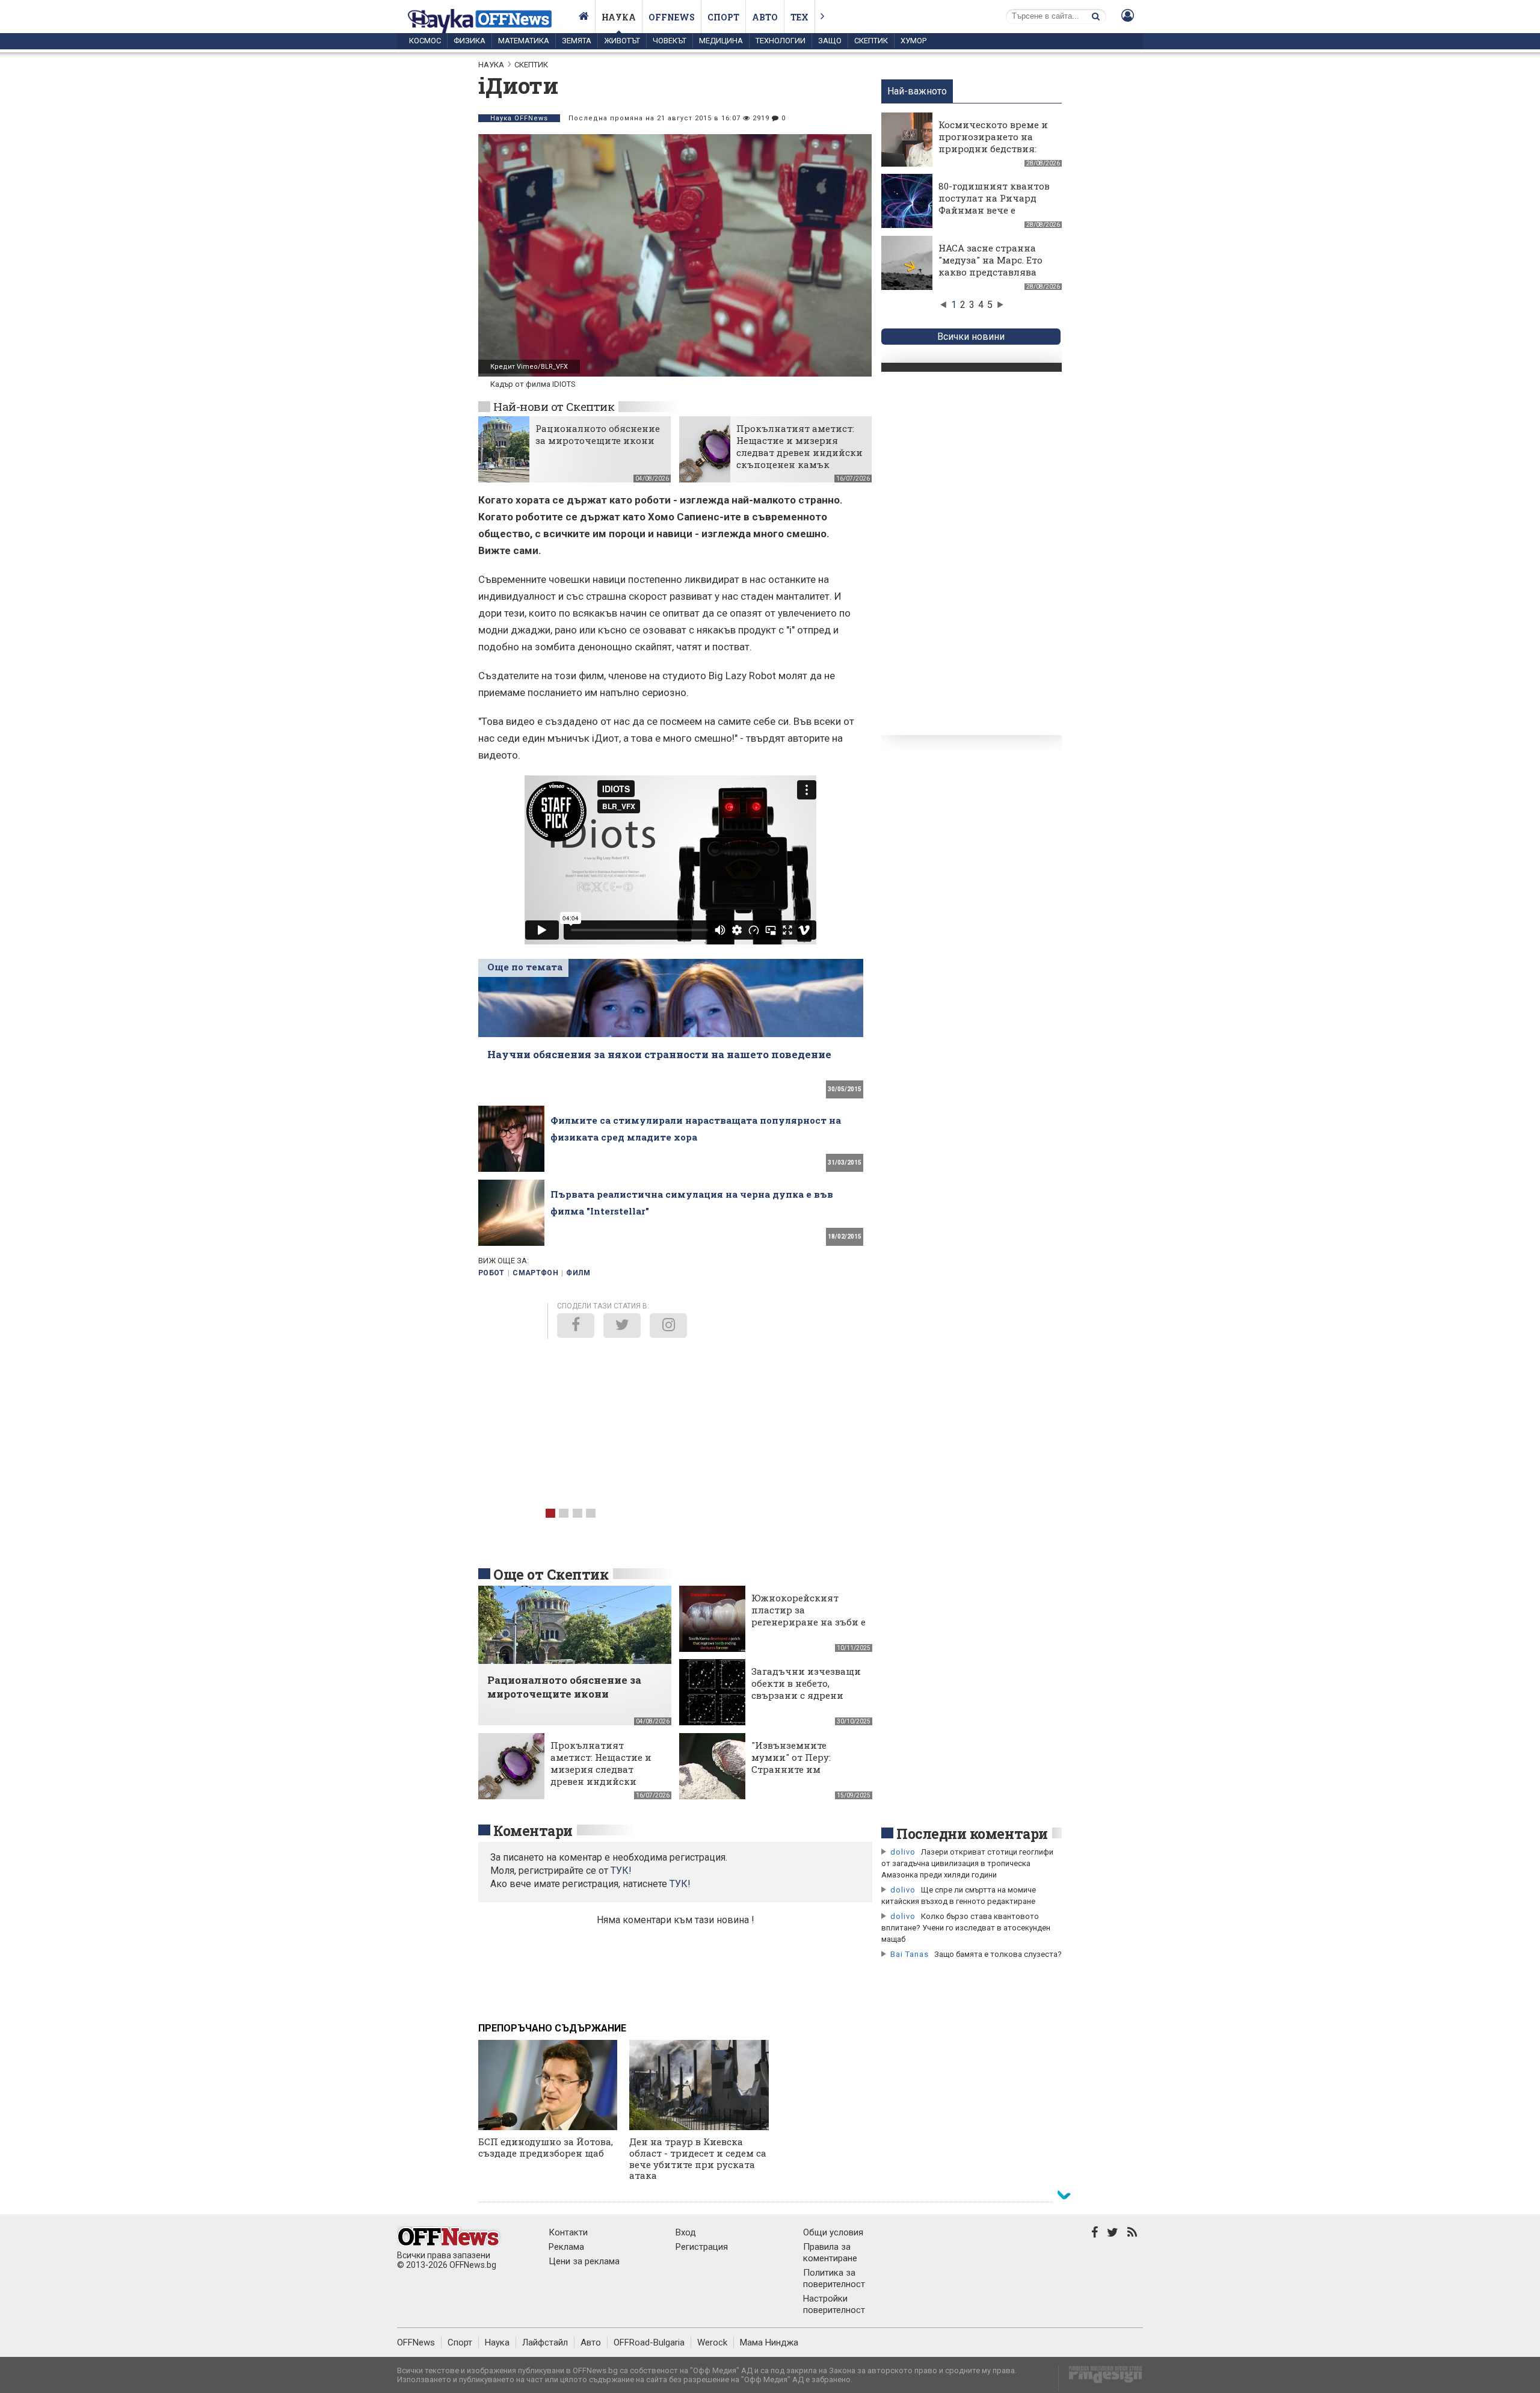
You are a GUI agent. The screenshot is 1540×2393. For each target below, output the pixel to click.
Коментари (533, 1831)
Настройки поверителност (834, 2304)
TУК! (621, 1871)
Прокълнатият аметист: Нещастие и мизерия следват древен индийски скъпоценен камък (799, 446)
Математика (524, 41)
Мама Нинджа (769, 2342)
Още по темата (525, 967)
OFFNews (416, 2342)
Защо (830, 41)
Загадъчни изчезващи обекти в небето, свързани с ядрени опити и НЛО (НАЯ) (806, 1689)
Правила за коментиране (830, 2253)
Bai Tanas (910, 1954)
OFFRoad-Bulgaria (649, 2342)
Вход (686, 2232)
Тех (799, 17)
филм (578, 1273)
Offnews (672, 17)
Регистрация (702, 2247)
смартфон (535, 1273)
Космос (425, 41)
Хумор (913, 41)
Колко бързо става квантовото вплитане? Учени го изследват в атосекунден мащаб (966, 1928)
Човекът (670, 41)
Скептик (871, 41)
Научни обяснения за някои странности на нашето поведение (659, 1054)
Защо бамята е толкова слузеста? (998, 1954)
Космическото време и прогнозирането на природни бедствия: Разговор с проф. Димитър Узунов (993, 149)
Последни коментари (972, 1834)
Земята (577, 41)
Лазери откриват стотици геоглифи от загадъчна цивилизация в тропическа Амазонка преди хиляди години (967, 1863)
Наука (619, 17)
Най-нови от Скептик (554, 406)
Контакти (568, 2232)
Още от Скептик (551, 1574)
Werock (712, 2342)
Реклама (566, 2247)
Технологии (781, 41)
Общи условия (833, 2232)
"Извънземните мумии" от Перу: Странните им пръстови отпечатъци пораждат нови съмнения (806, 1775)
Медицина (721, 41)
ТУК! (680, 1884)
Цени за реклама (584, 2261)
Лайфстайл (545, 2342)
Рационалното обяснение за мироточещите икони (598, 434)
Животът (622, 41)
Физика (470, 41)
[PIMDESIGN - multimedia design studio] (1101, 2378)
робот (491, 1273)
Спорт (723, 17)
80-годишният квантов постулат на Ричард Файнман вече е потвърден (994, 204)
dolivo (903, 1852)
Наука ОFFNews (519, 118)
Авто (765, 17)
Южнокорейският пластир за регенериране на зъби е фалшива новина (808, 1616)
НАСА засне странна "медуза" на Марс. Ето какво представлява (990, 260)
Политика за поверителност (834, 2278)
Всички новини (971, 337)
